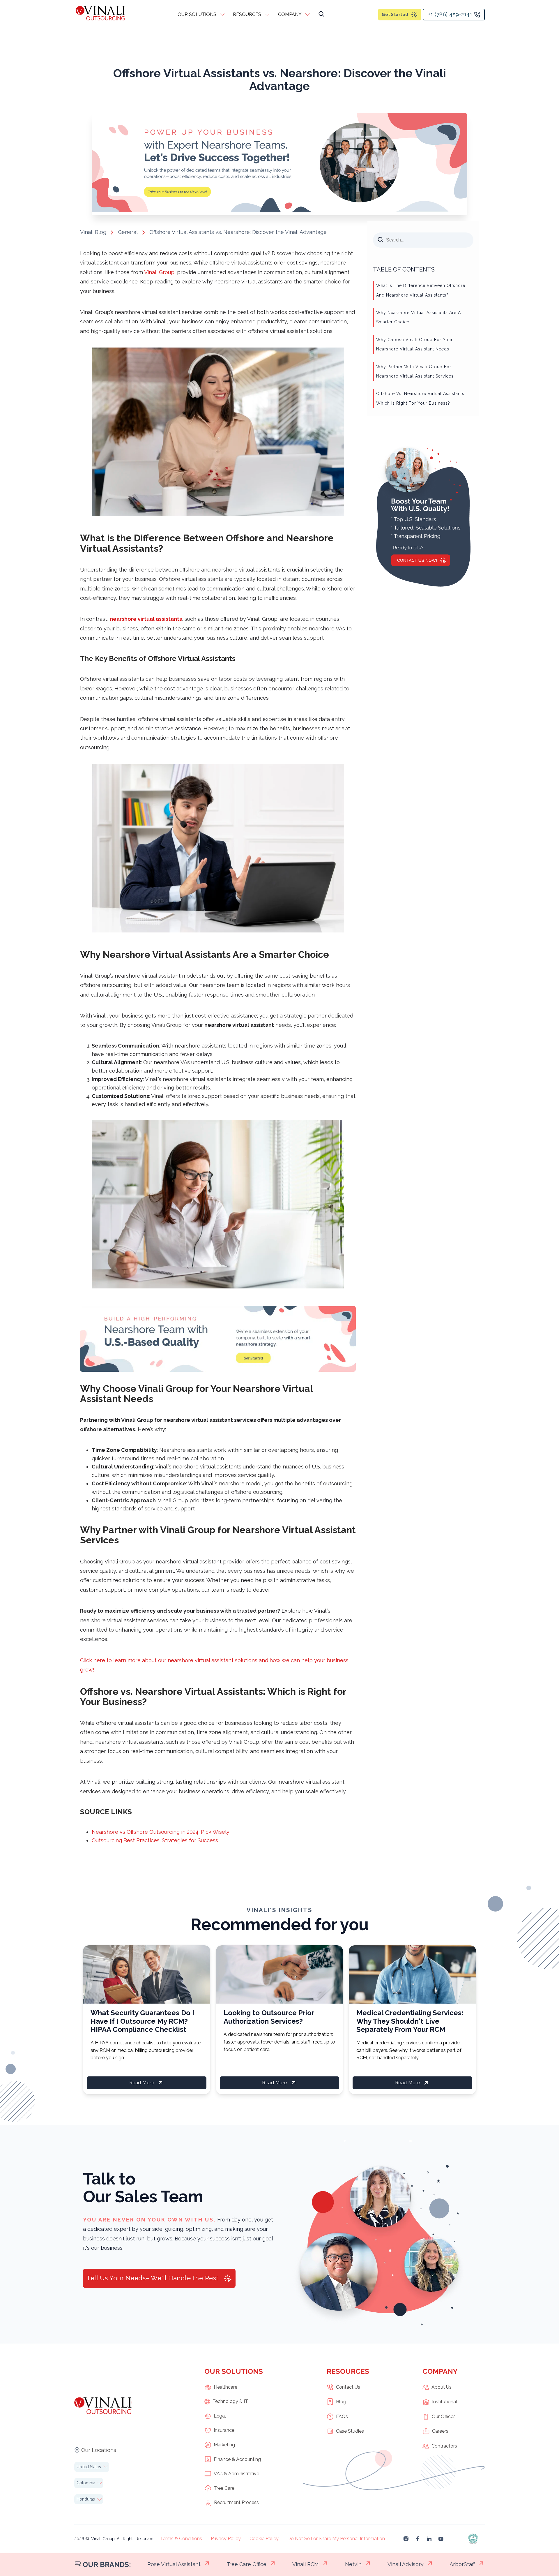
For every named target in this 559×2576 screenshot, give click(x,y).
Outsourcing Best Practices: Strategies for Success (155, 1840)
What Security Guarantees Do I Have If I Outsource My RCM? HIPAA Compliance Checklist (142, 2021)
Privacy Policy (226, 2539)
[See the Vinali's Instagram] (406, 2539)
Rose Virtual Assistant (174, 2564)
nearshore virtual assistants (146, 619)
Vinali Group (159, 272)
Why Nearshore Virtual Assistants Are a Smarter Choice (419, 317)
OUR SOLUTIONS (197, 14)
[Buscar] (321, 15)
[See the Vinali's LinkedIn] (429, 2539)
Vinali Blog (93, 232)
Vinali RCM (306, 2564)
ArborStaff (462, 2564)
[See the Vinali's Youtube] (441, 2539)
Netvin (353, 2564)
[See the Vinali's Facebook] (418, 2539)
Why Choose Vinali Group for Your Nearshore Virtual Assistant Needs (414, 344)
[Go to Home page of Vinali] (100, 14)
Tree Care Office (246, 2564)
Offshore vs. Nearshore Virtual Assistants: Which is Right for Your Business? (421, 398)
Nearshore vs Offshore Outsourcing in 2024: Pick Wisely (161, 1832)
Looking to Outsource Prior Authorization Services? (269, 2017)
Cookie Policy (264, 2539)
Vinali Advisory (406, 2564)
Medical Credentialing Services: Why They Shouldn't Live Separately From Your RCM (410, 2021)
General (128, 232)
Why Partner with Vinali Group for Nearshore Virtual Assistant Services (415, 371)
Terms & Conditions (181, 2539)
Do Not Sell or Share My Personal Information (336, 2539)
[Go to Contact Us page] (279, 210)
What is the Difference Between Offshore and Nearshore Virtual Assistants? (421, 290)
